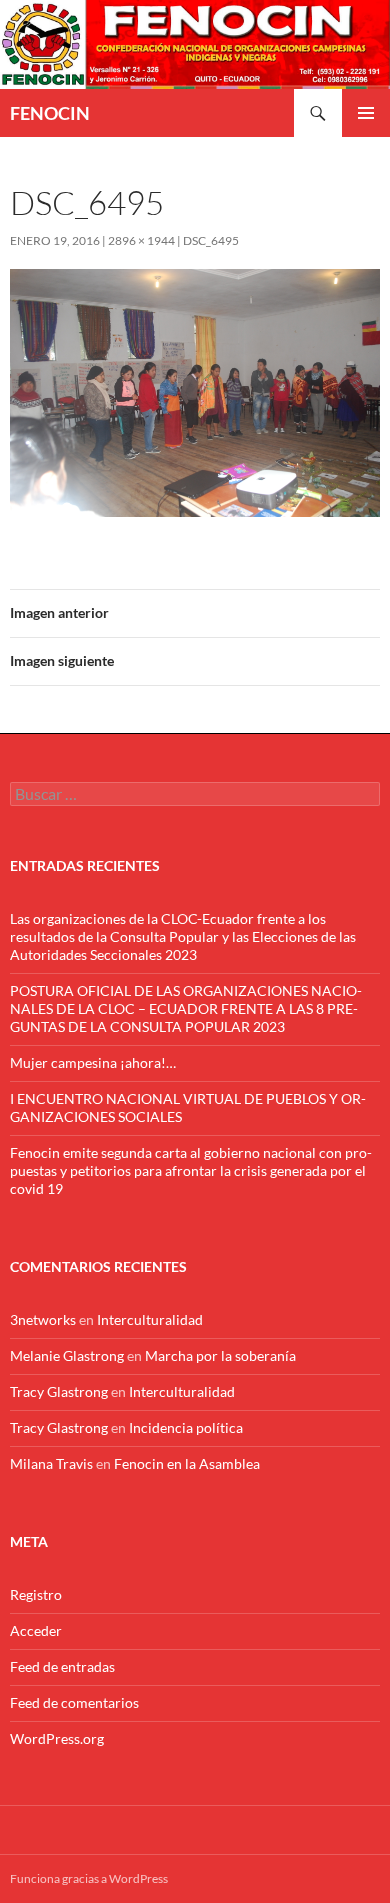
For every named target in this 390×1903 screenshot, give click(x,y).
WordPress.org (57, 1738)
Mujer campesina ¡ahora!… (93, 1062)
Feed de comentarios (74, 1702)
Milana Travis (51, 1463)
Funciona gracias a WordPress (89, 1878)
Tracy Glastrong (59, 1391)
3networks (43, 1319)
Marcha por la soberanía (220, 1355)
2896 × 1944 (141, 240)
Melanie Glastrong (67, 1355)
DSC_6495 (211, 240)
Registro (36, 1594)
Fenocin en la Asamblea (187, 1463)
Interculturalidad (150, 1319)
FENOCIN (50, 113)
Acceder (36, 1630)
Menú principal (366, 113)
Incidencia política (186, 1427)
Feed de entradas (62, 1666)
